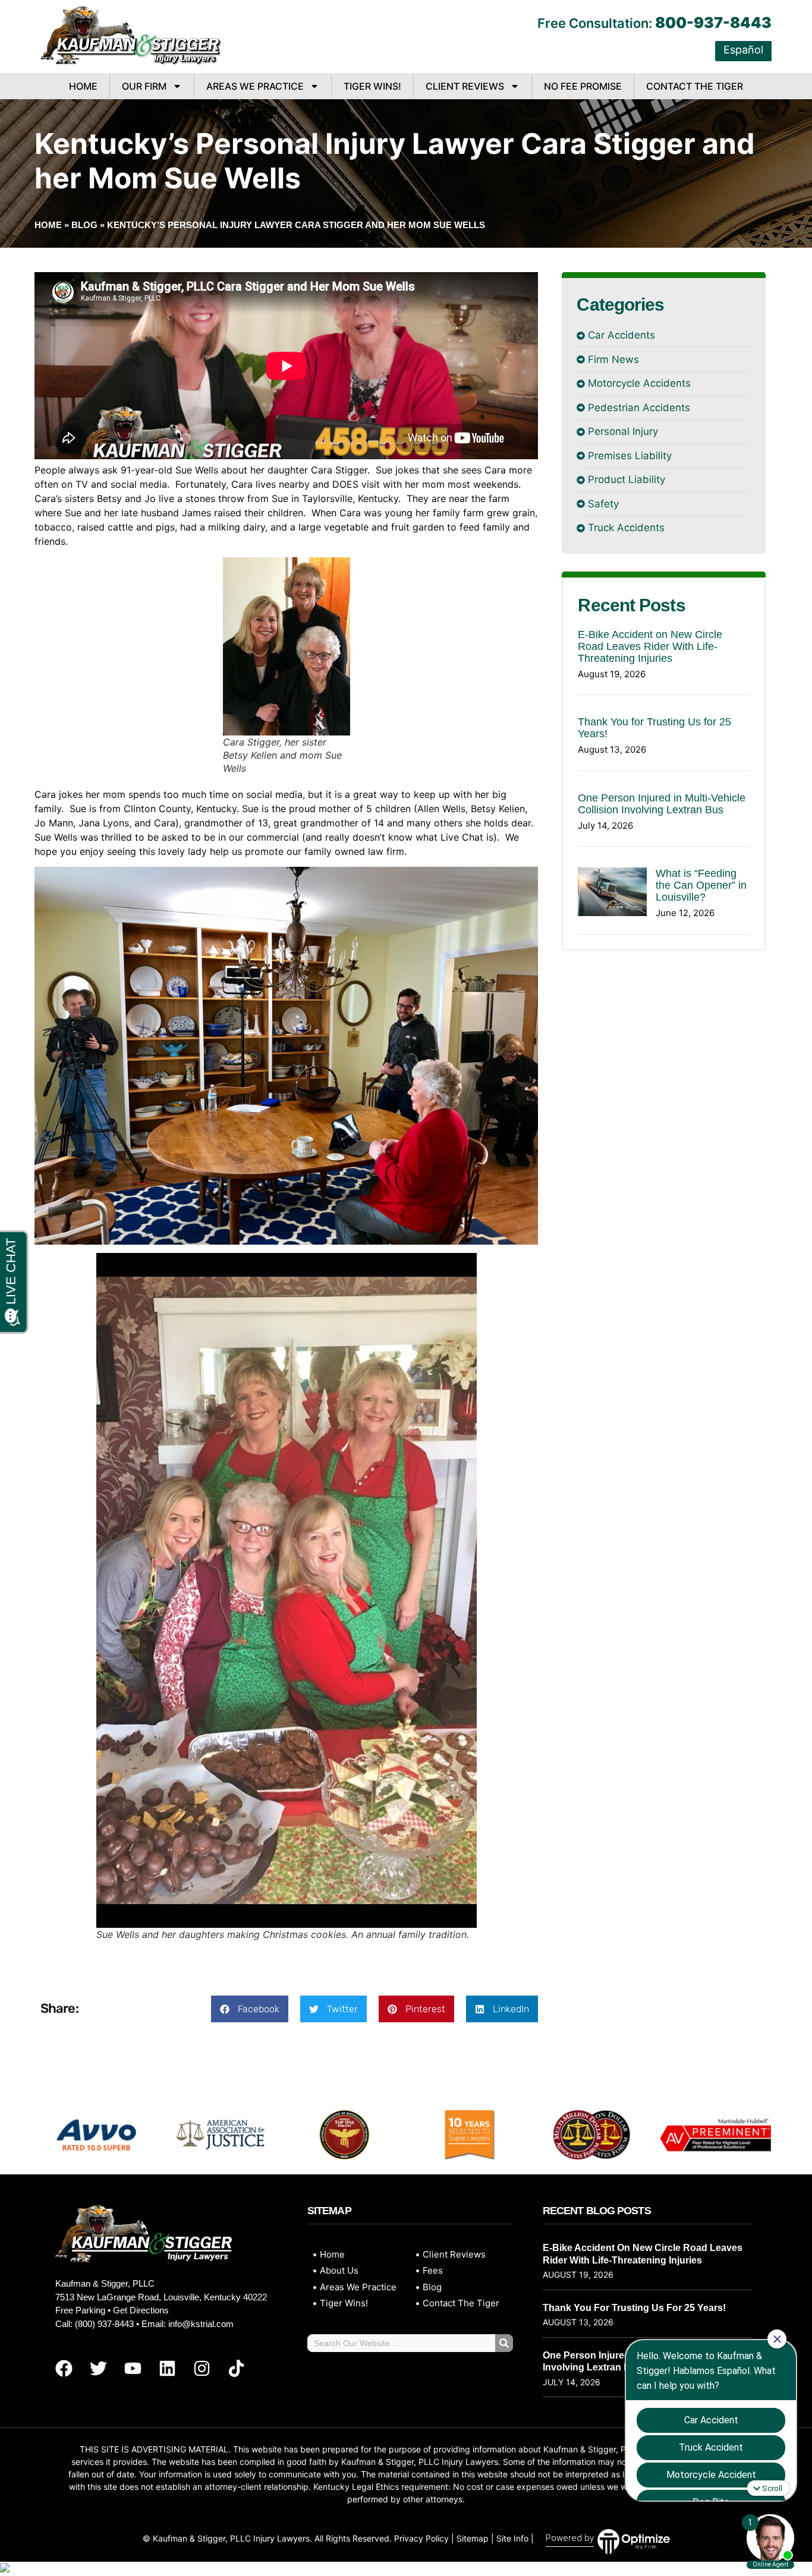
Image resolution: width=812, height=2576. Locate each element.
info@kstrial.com (201, 2324)
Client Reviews (465, 86)
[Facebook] (64, 2369)
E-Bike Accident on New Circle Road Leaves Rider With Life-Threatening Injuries (650, 646)
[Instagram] (202, 2369)
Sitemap (473, 2538)
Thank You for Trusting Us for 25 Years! (634, 2308)
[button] (250, 2009)
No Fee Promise (583, 86)
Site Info (512, 2538)
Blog (84, 225)
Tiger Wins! (372, 86)
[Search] (504, 2343)
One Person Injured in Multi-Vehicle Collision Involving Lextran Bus (662, 804)
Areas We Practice (255, 86)
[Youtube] (133, 2369)
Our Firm (144, 86)
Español (743, 50)
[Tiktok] (236, 2369)
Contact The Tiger (695, 86)
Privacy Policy (421, 2538)
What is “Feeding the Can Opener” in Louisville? (701, 885)
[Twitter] (98, 2369)
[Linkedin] (167, 2369)
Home (83, 86)
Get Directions (141, 2310)
